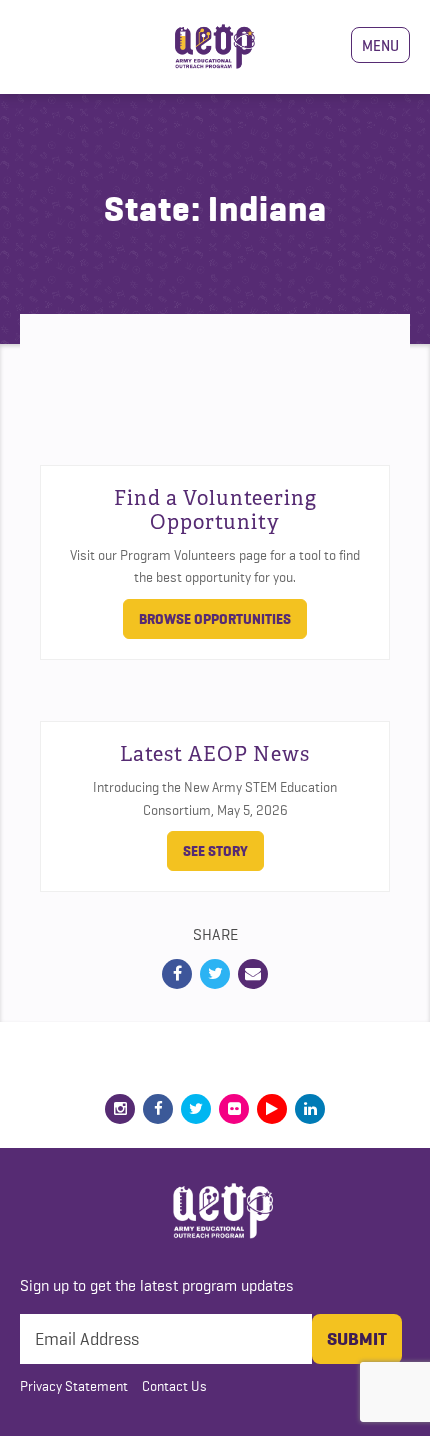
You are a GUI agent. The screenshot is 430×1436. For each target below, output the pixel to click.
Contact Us (174, 1386)
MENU (380, 45)
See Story (215, 851)
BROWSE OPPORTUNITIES (215, 619)
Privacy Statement (74, 1386)
